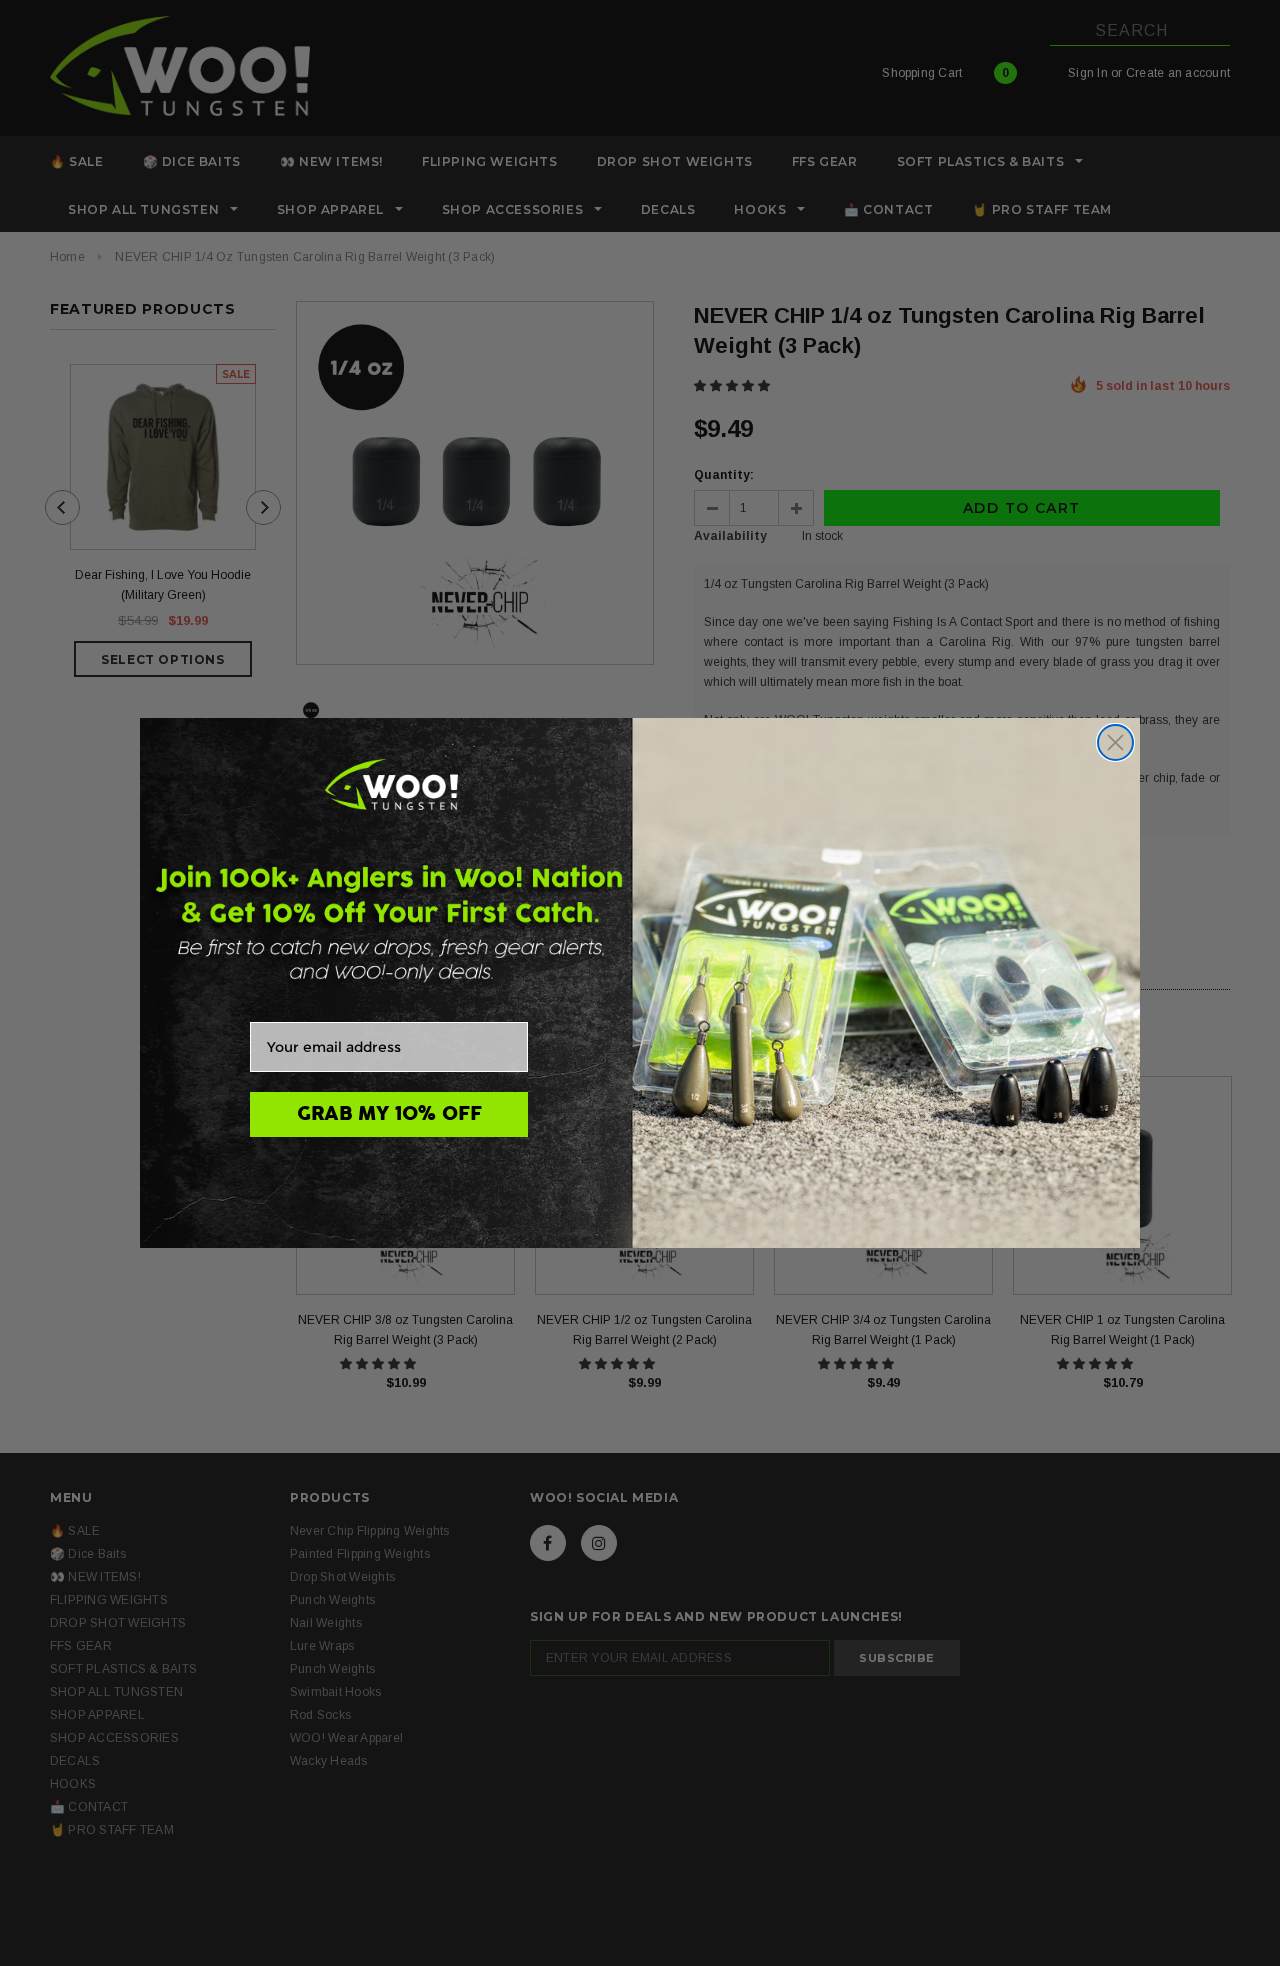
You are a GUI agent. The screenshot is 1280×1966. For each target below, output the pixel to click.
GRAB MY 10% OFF (389, 1114)
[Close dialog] (1115, 742)
